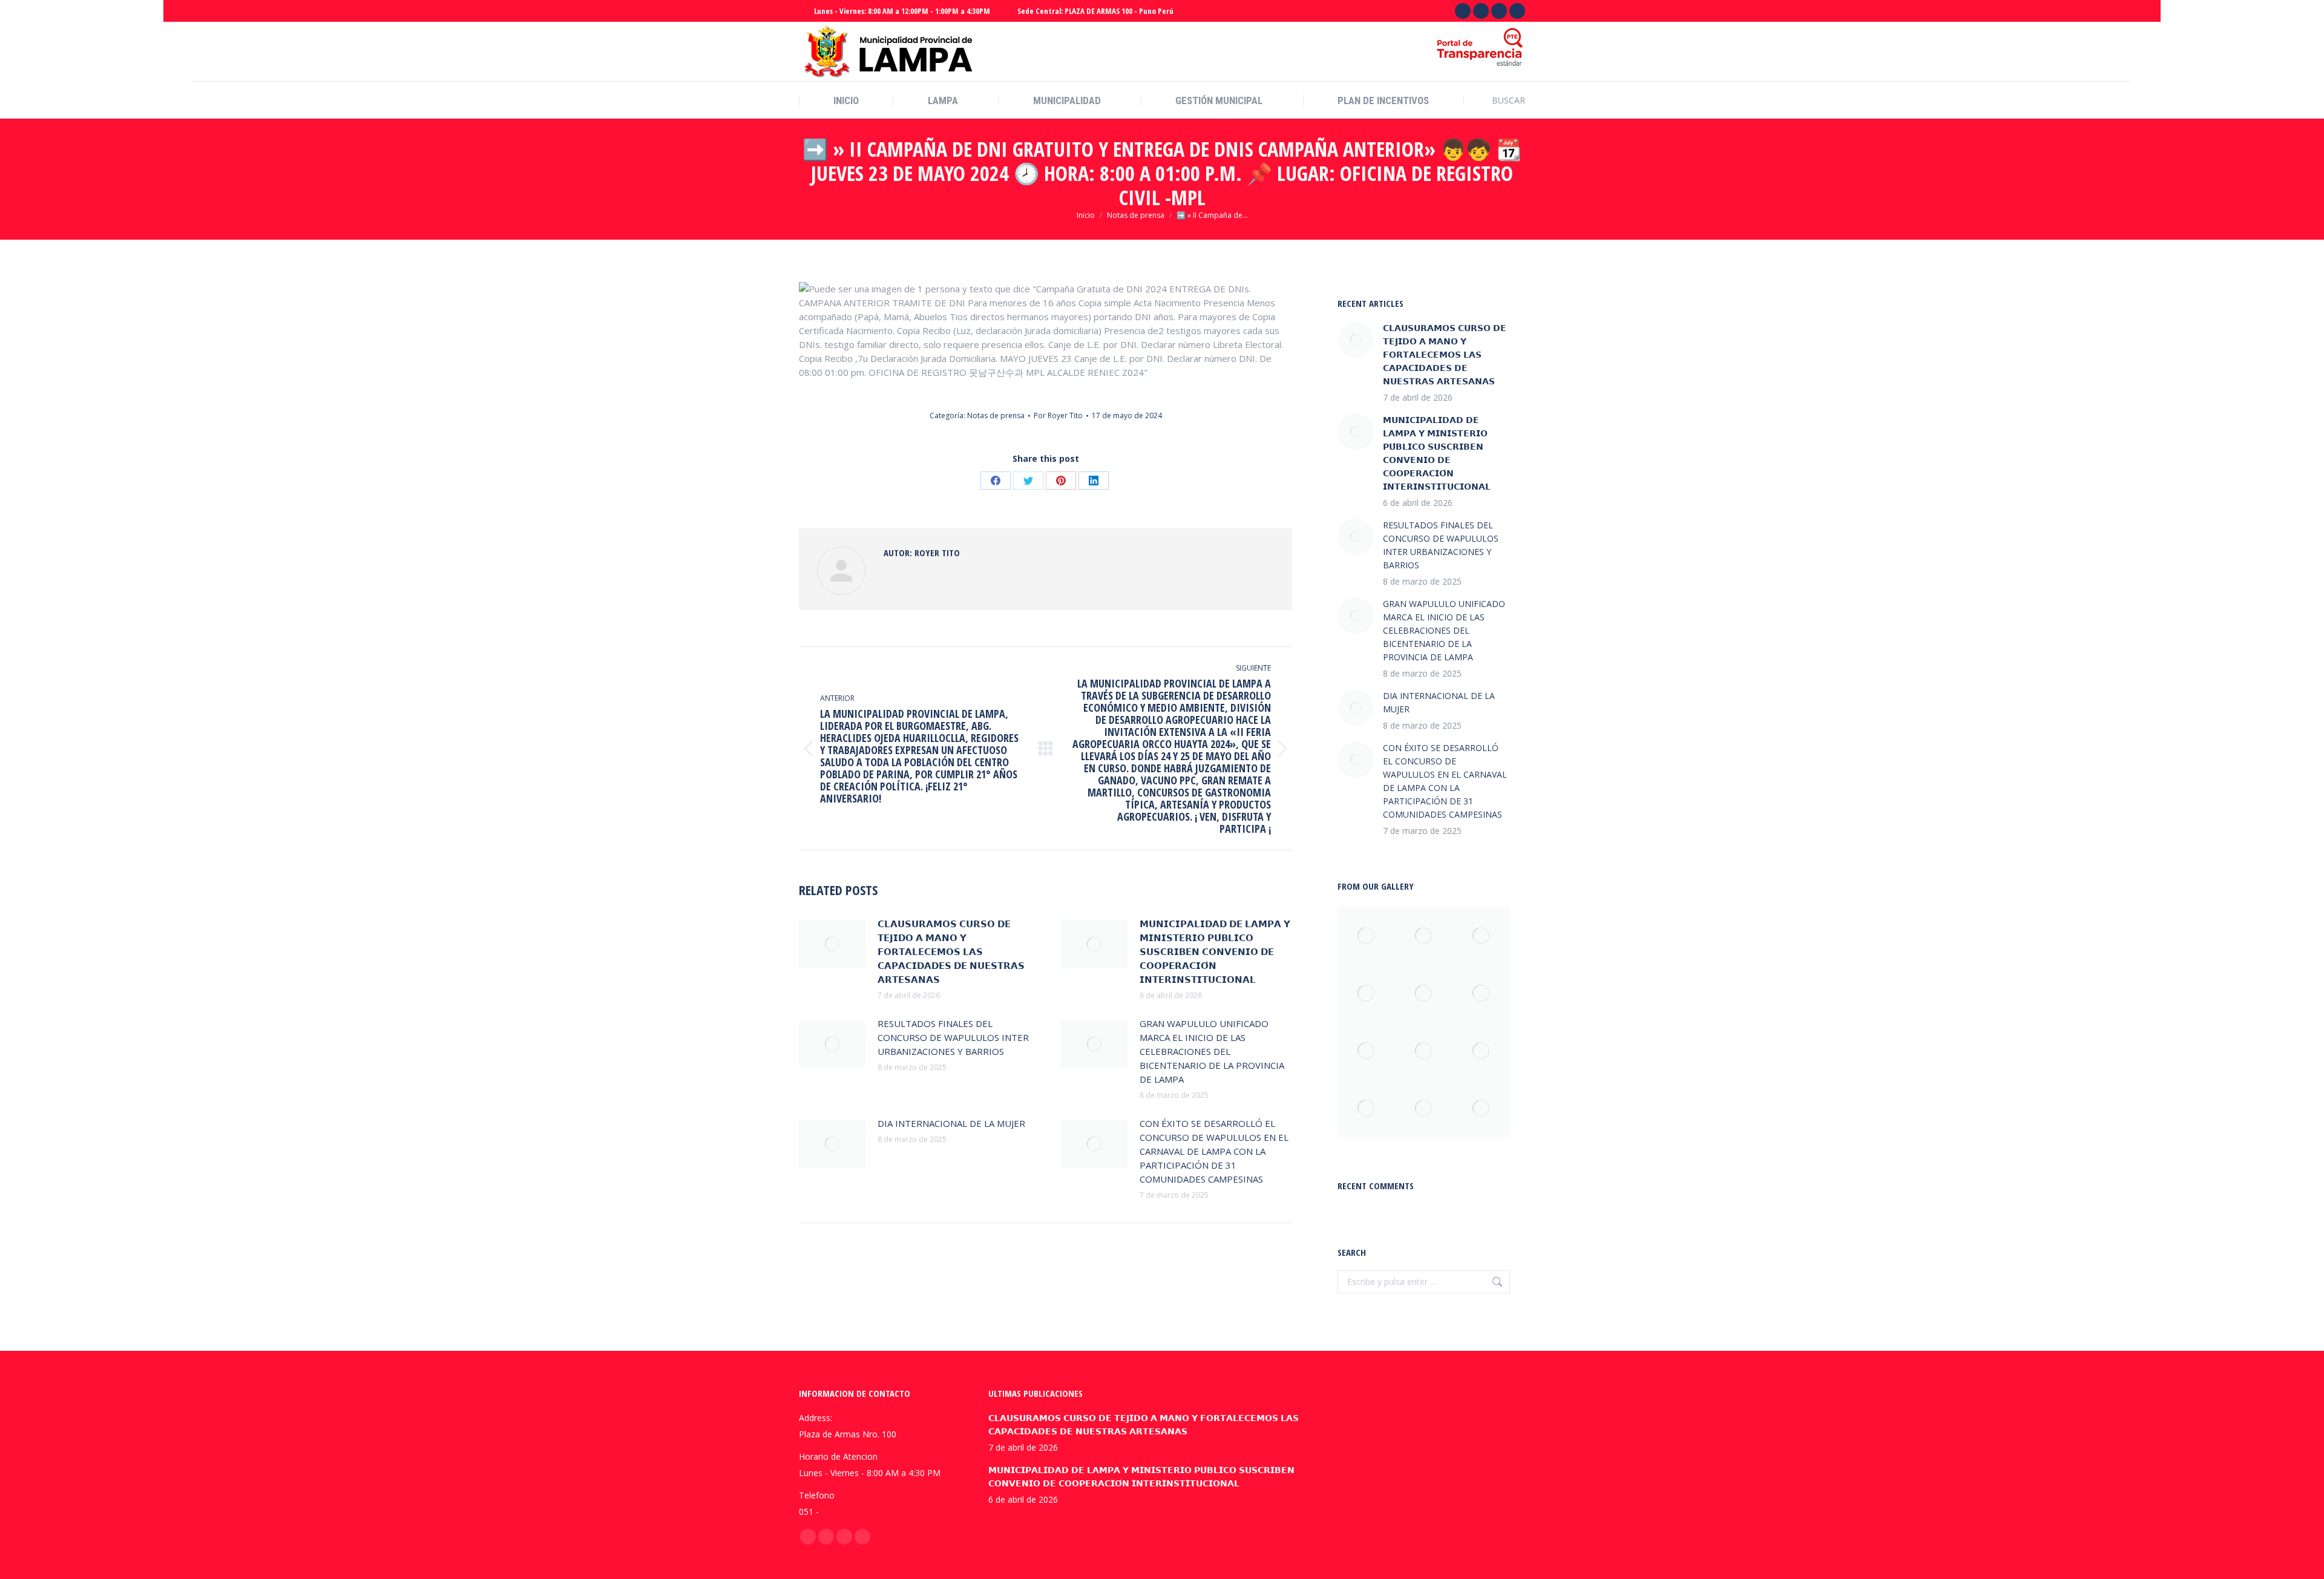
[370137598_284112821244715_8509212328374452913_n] (1481, 936)
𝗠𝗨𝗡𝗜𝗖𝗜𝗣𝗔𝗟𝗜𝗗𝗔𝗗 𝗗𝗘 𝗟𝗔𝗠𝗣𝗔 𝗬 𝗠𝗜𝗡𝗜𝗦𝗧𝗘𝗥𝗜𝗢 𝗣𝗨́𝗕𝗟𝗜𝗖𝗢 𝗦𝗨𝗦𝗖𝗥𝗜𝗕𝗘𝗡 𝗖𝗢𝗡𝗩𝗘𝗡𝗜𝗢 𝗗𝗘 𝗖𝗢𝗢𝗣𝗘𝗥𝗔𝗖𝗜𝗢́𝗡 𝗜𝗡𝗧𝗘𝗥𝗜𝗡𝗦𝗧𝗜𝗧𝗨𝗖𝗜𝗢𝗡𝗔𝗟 (1215, 951)
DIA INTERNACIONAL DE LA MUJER (951, 1123)
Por (1058, 415)
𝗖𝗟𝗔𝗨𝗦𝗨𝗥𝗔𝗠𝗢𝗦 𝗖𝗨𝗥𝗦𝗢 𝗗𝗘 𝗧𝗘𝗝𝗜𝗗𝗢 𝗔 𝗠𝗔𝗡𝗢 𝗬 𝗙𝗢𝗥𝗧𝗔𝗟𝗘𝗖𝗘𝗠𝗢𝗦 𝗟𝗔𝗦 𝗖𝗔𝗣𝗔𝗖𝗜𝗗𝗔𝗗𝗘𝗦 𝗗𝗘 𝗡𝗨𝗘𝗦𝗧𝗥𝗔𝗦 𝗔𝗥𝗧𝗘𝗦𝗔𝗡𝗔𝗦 (951, 951)
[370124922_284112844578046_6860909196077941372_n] (1424, 936)
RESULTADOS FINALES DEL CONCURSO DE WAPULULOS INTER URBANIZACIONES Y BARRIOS (953, 1037)
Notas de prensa (996, 415)
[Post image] (832, 944)
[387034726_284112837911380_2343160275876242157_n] (1366, 936)
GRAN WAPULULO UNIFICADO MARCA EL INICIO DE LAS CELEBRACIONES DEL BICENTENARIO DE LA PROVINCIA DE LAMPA (1212, 1051)
